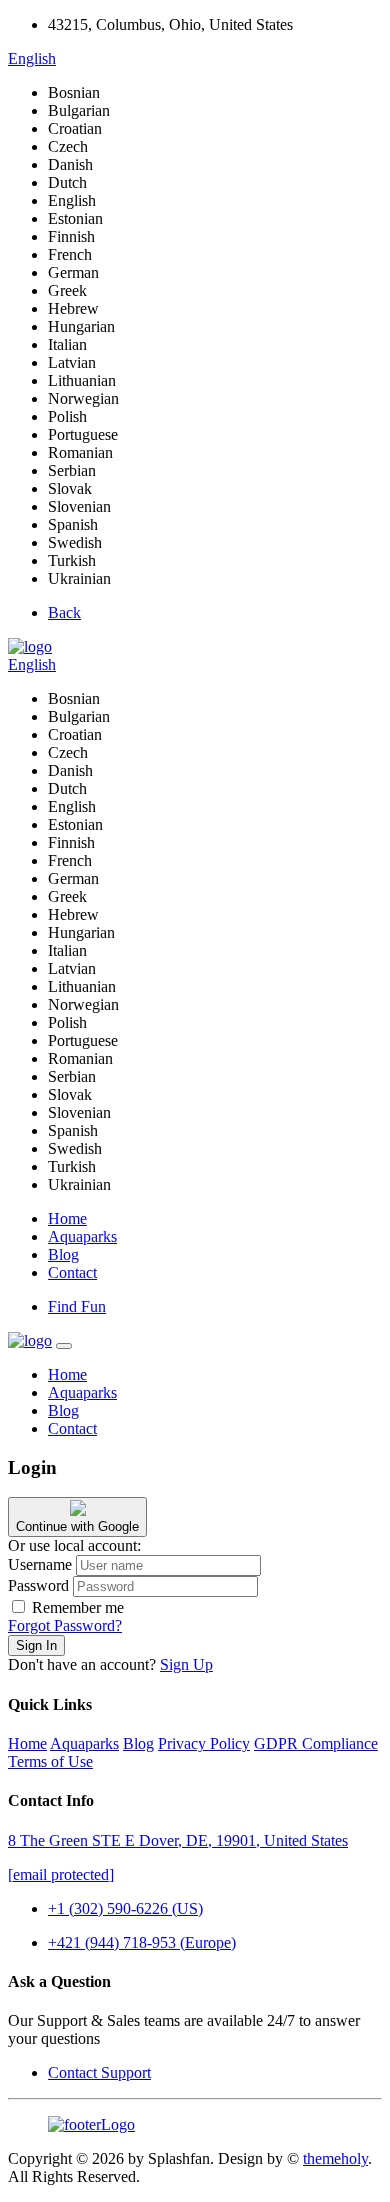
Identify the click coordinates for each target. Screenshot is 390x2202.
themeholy (335, 2158)
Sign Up (186, 1664)
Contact (72, 1272)
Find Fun (77, 1306)
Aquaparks (82, 1236)
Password (38, 1585)
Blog (63, 1254)
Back (64, 612)
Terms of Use (50, 1761)
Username (40, 1564)
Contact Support (99, 2072)
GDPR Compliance (316, 1743)
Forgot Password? (65, 1625)
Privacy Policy (204, 1743)
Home (67, 1218)
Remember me (78, 1607)
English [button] (32, 58)
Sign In (36, 1645)
